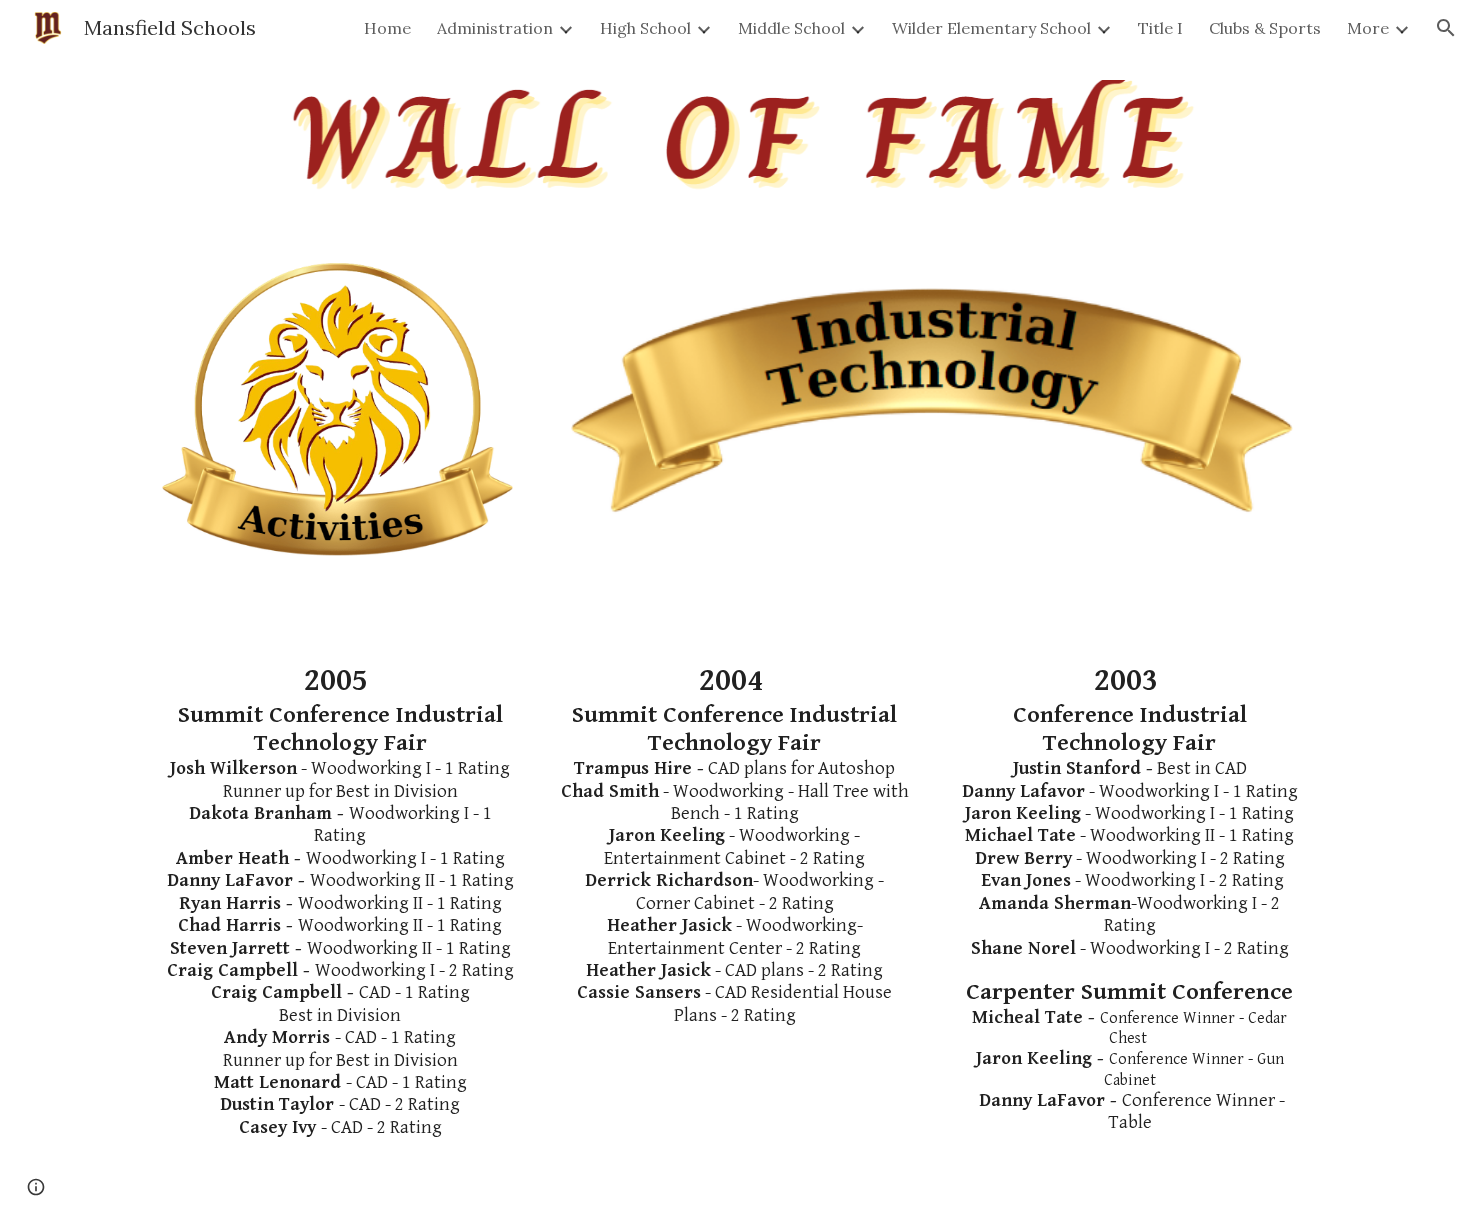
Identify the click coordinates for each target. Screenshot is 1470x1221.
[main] (340, 900)
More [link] (1368, 28)
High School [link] (645, 28)
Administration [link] (495, 28)
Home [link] (387, 28)
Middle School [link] (791, 28)
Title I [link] (1160, 28)
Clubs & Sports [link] (1265, 28)
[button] (1446, 28)
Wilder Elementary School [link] (991, 28)
